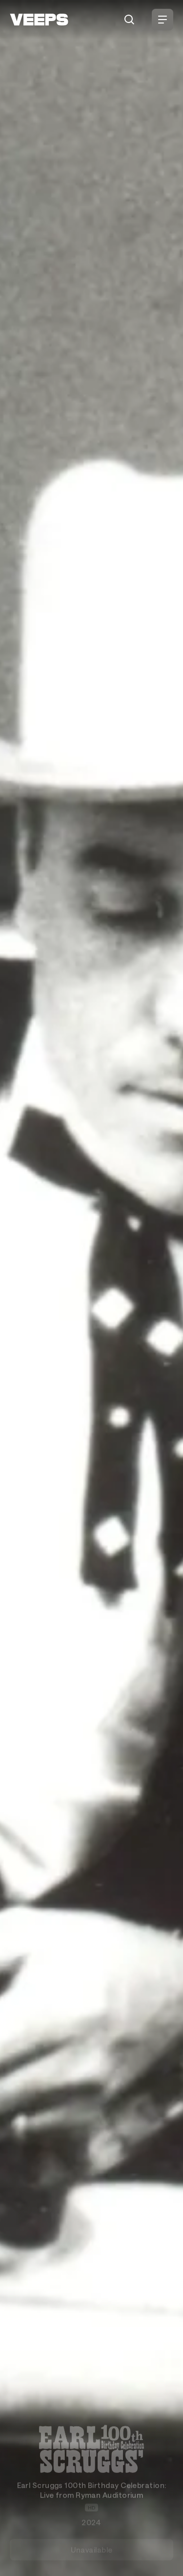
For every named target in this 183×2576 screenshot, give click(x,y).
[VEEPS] (39, 20)
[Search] (129, 20)
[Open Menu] (163, 20)
